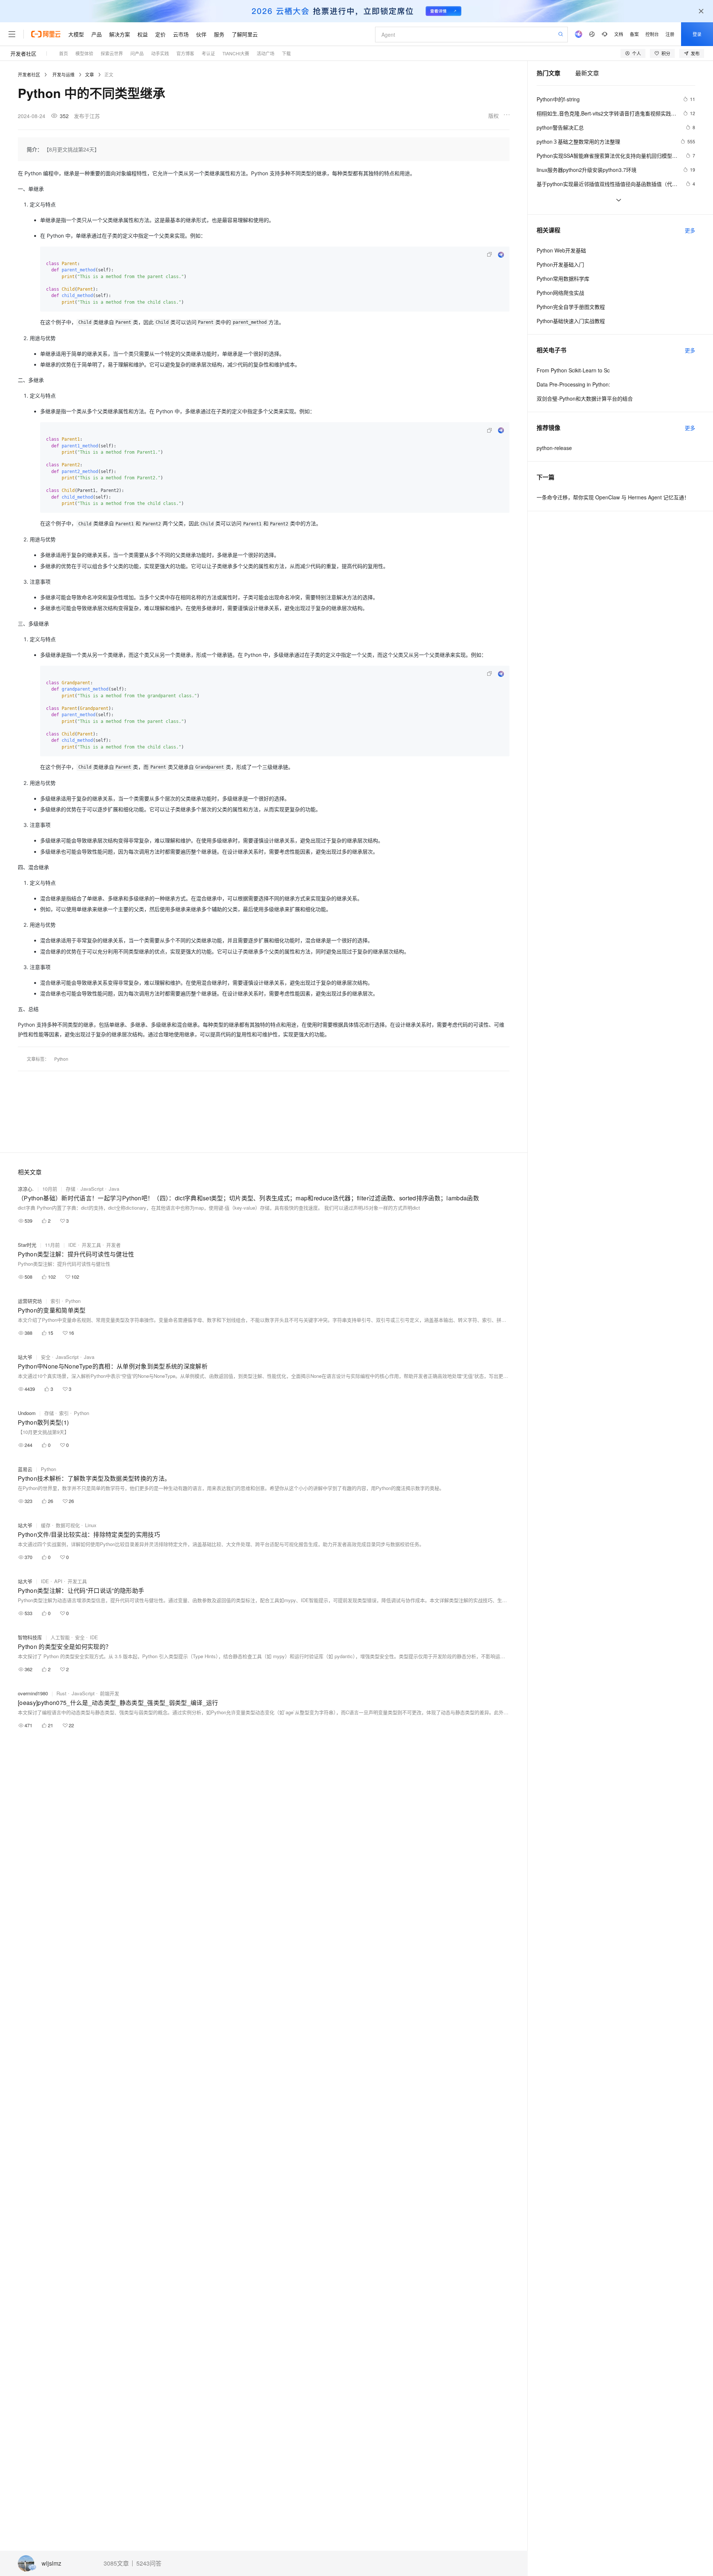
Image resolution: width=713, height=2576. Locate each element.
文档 (619, 34)
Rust (61, 1693)
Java (114, 1189)
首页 (64, 53)
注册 (670, 34)
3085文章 (116, 2563)
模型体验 (84, 53)
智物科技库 (30, 1637)
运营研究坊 (30, 1301)
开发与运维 (64, 74)
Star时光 (27, 1245)
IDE (72, 1245)
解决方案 (120, 34)
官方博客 (185, 53)
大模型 (76, 34)
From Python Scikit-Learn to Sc (573, 370)
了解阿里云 (245, 34)
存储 (71, 1189)
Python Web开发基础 (561, 250)
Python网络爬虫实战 (560, 293)
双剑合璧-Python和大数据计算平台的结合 (585, 398)
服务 (219, 34)
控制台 (652, 34)
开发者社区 (23, 53)
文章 (89, 74)
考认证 (208, 53)
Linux (91, 1525)
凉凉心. (26, 1189)
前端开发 (110, 1693)
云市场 (181, 34)
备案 (634, 34)
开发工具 (91, 1245)
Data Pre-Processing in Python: (573, 384)
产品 (97, 34)
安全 (46, 1357)
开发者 (113, 1245)
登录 (697, 34)
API (58, 1581)
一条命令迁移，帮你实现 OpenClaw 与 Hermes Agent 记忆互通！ (613, 497)
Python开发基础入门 (560, 264)
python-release (554, 448)
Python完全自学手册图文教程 (571, 307)
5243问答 (149, 2563)
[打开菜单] (12, 34)
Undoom (27, 1413)
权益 (143, 34)
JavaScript (92, 1189)
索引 (55, 1301)
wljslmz (51, 2564)
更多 (690, 230)
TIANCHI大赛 (236, 53)
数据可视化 (68, 1525)
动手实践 (160, 53)
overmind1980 (33, 1693)
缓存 (46, 1525)
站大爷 (25, 1357)
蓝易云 (25, 1469)
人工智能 (60, 1637)
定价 (160, 34)
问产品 (137, 53)
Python (61, 1059)
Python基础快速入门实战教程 (571, 321)
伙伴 (201, 34)
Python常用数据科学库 (563, 278)
